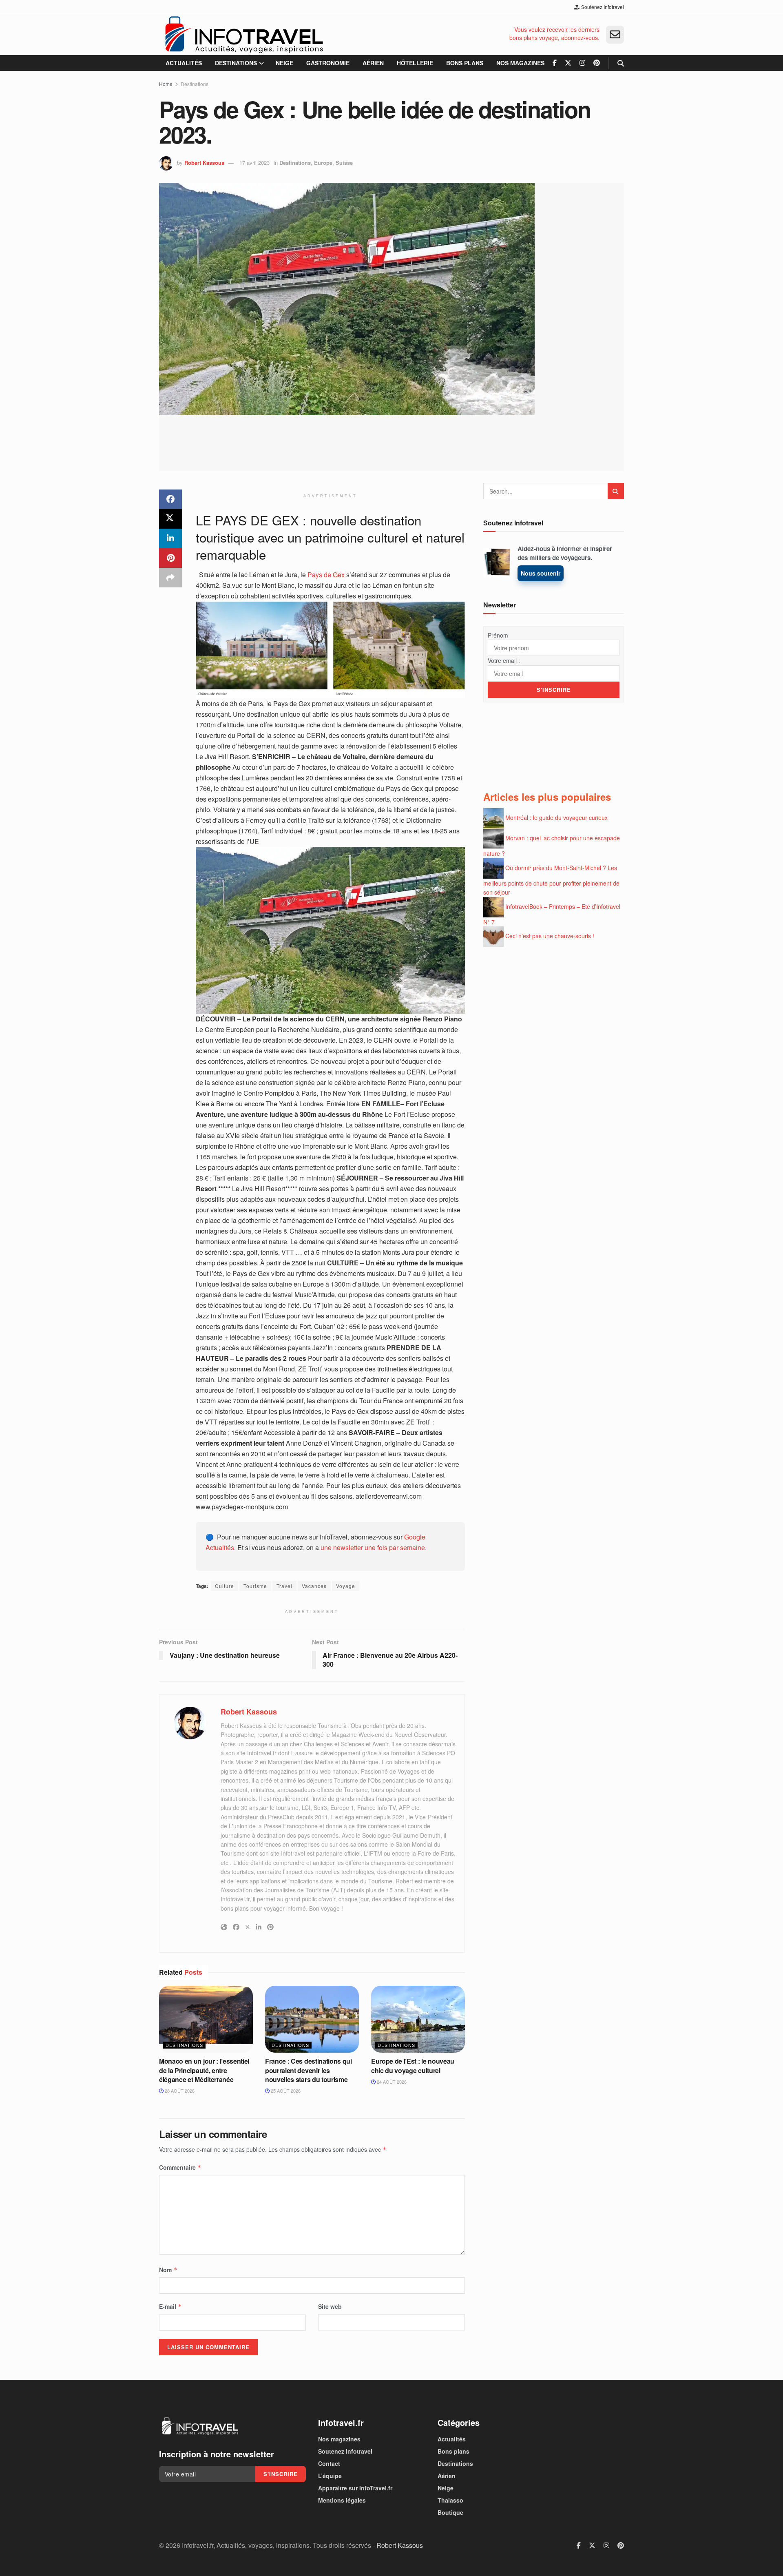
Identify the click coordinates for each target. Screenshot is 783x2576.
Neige (284, 63)
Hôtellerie (415, 63)
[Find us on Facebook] (555, 63)
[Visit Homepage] (244, 35)
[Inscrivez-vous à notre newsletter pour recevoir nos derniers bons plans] (615, 35)
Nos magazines (520, 63)
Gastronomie (328, 63)
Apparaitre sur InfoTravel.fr (355, 2488)
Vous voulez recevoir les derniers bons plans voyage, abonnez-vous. (554, 34)
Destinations (236, 63)
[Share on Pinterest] (170, 558)
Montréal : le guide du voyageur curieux (556, 817)
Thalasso (450, 2500)
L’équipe (330, 2476)
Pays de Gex (325, 575)
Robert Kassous (204, 163)
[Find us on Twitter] (568, 63)
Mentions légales (342, 2500)
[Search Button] (621, 63)
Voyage (346, 1586)
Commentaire (180, 2167)
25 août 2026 (285, 2091)
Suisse (344, 163)
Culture (225, 1586)
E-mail (170, 2306)
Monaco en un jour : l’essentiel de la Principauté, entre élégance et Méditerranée (204, 2070)
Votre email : (504, 660)
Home (166, 84)
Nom (168, 2270)
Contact (329, 2463)
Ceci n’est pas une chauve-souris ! (550, 936)
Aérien (373, 63)
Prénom (498, 635)
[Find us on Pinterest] (597, 63)
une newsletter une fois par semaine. (374, 1547)
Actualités (184, 63)
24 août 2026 (391, 2082)
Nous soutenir (541, 573)
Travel (284, 1586)
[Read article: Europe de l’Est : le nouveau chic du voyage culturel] (418, 2019)
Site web (330, 2306)
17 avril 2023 (254, 163)
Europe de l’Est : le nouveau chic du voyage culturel (413, 2065)
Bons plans (465, 63)
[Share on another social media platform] (170, 578)
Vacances (314, 1586)
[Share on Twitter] (170, 519)
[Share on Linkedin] (170, 538)
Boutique (450, 2512)
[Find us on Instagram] (582, 63)
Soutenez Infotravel (602, 7)
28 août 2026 (179, 2091)
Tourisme (255, 1586)
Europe (323, 163)
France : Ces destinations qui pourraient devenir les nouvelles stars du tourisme (309, 2070)
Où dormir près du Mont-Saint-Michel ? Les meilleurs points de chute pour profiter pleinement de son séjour (551, 880)
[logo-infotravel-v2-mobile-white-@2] (200, 2426)
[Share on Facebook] (170, 499)
